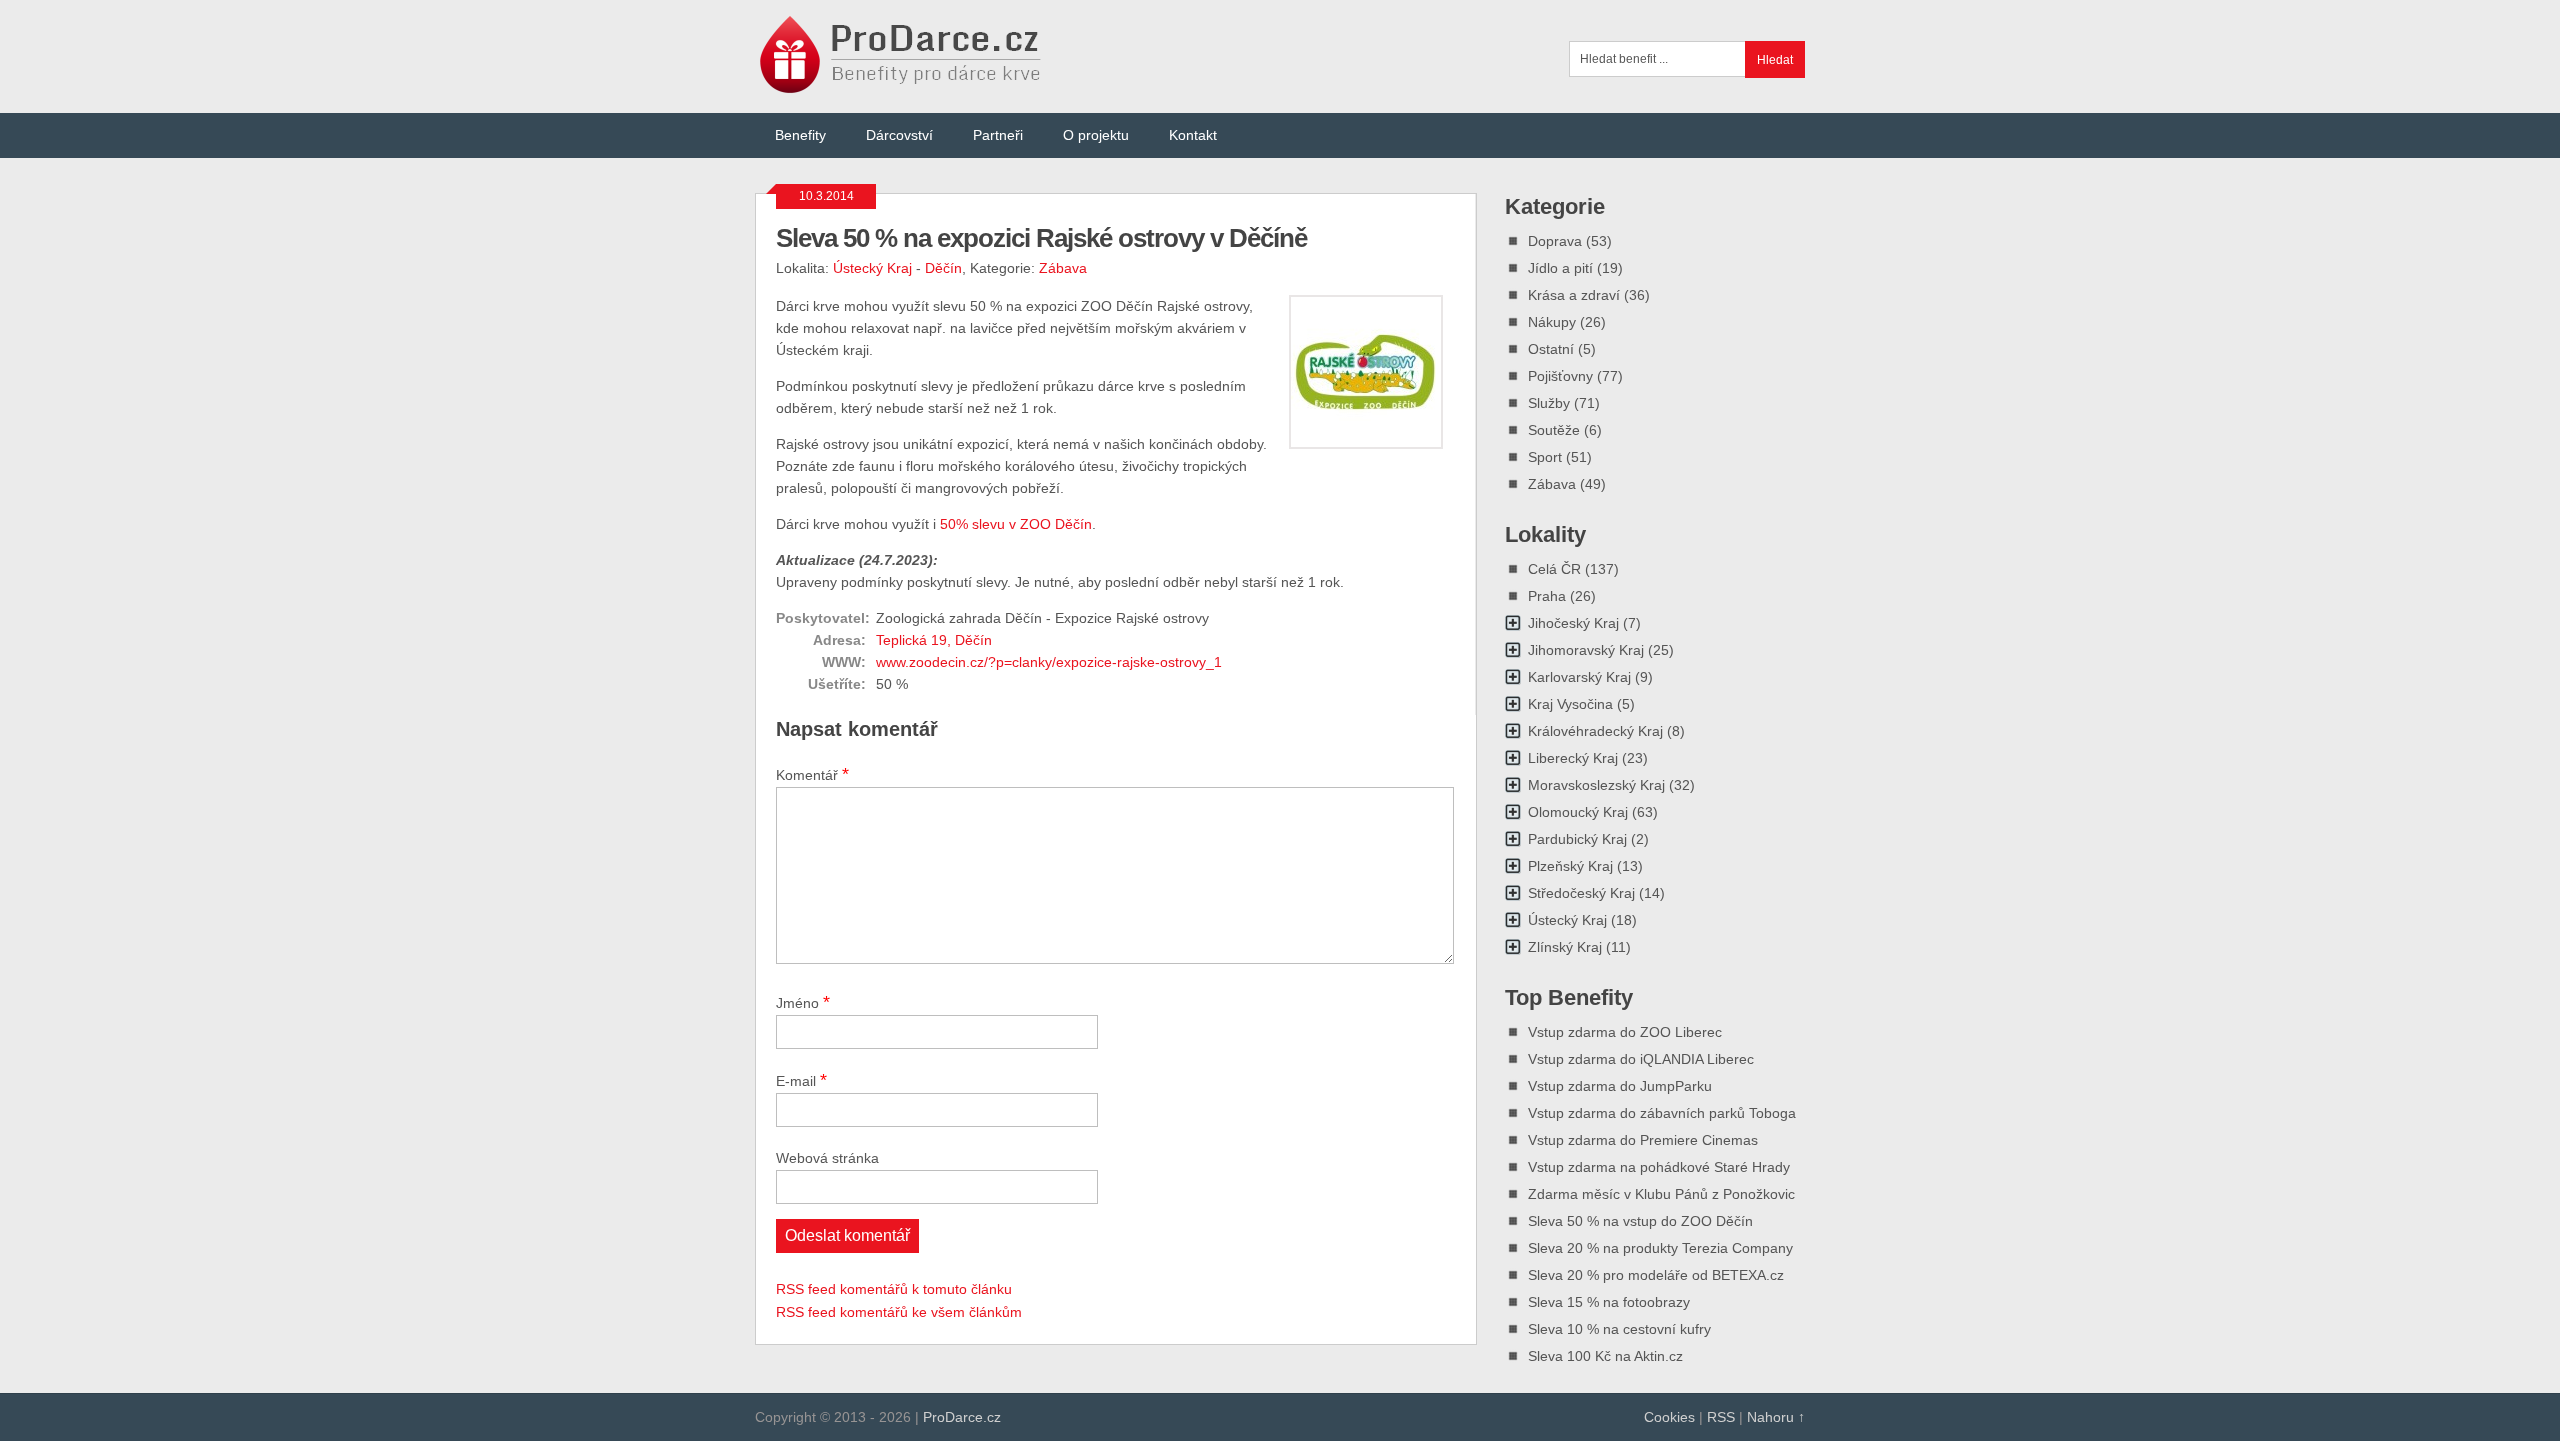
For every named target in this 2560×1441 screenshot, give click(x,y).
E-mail (801, 1080)
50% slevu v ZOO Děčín (1016, 524)
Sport (1545, 457)
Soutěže (1554, 430)
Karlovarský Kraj (1579, 677)
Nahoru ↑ (1776, 1417)
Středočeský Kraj (1581, 893)
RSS (1721, 1417)
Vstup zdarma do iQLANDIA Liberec (1641, 1059)
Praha (1547, 596)
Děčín (943, 268)
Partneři (998, 135)
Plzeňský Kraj (1570, 866)
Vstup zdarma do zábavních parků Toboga (1662, 1113)
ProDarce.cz (962, 1417)
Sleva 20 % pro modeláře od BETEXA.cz (1656, 1275)
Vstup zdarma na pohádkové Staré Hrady (1659, 1167)
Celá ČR (1554, 569)
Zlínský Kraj (1565, 947)
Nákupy (1552, 322)
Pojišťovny (1560, 376)
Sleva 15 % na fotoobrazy (1609, 1302)
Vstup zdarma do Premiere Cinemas (1643, 1140)
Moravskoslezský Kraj (1596, 785)
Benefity (800, 135)
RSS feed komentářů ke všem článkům (899, 1312)
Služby (1549, 403)
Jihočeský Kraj (1573, 623)
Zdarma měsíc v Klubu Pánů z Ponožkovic (1661, 1194)
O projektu (1096, 135)
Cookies (1669, 1417)
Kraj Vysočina (1570, 704)
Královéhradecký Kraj (1595, 731)
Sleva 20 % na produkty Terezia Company (1660, 1248)
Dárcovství (899, 135)
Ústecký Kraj (872, 268)
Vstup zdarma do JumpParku (1620, 1086)
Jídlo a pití (1560, 268)
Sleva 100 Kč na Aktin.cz (1605, 1356)
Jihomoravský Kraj (1586, 650)
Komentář (812, 774)
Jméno (803, 1002)
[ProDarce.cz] (902, 82)
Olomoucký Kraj (1578, 812)
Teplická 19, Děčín (934, 640)
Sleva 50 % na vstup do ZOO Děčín (1640, 1221)
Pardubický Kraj (1577, 839)
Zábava (1063, 268)
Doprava (1555, 241)
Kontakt (1193, 135)
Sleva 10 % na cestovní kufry (1619, 1329)
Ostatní (1551, 349)
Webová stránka (827, 1158)
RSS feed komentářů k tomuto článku (894, 1289)
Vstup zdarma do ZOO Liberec (1625, 1032)
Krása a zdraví (1574, 295)
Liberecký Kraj (1573, 758)
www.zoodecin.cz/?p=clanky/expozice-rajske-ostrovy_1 (1049, 662)
